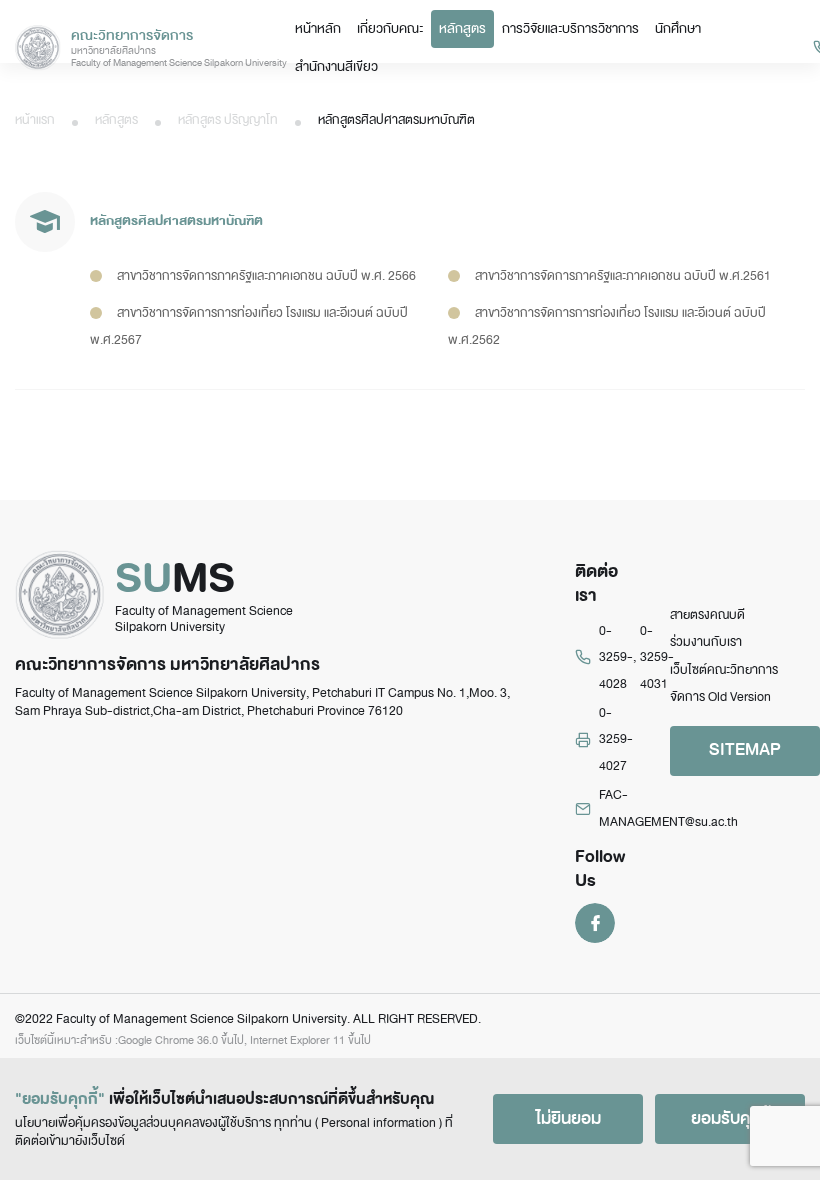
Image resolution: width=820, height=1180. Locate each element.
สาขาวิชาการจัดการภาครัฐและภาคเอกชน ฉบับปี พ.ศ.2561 (623, 276)
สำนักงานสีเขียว (336, 66)
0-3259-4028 (616, 657)
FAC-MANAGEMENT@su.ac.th (668, 808)
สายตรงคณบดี (707, 615)
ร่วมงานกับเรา (706, 642)
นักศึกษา (678, 28)
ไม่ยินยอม (568, 1118)
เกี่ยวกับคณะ (390, 28)
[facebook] (595, 922)
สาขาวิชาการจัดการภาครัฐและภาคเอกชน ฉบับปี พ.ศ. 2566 (266, 276)
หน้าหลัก (318, 28)
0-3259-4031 (657, 657)
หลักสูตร (462, 28)
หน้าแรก (35, 120)
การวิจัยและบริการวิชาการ (570, 28)
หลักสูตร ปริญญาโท (228, 120)
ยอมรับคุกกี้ (730, 1118)
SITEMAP (745, 749)
